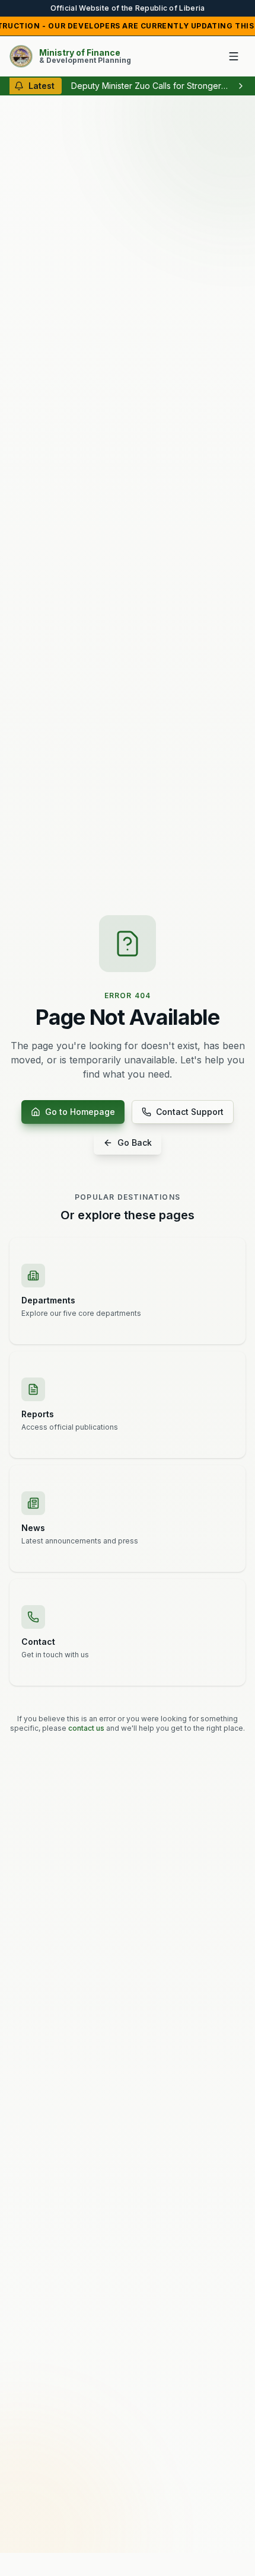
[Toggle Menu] (234, 56)
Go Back (135, 1142)
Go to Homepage (80, 1112)
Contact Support (190, 1112)
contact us (86, 1728)
